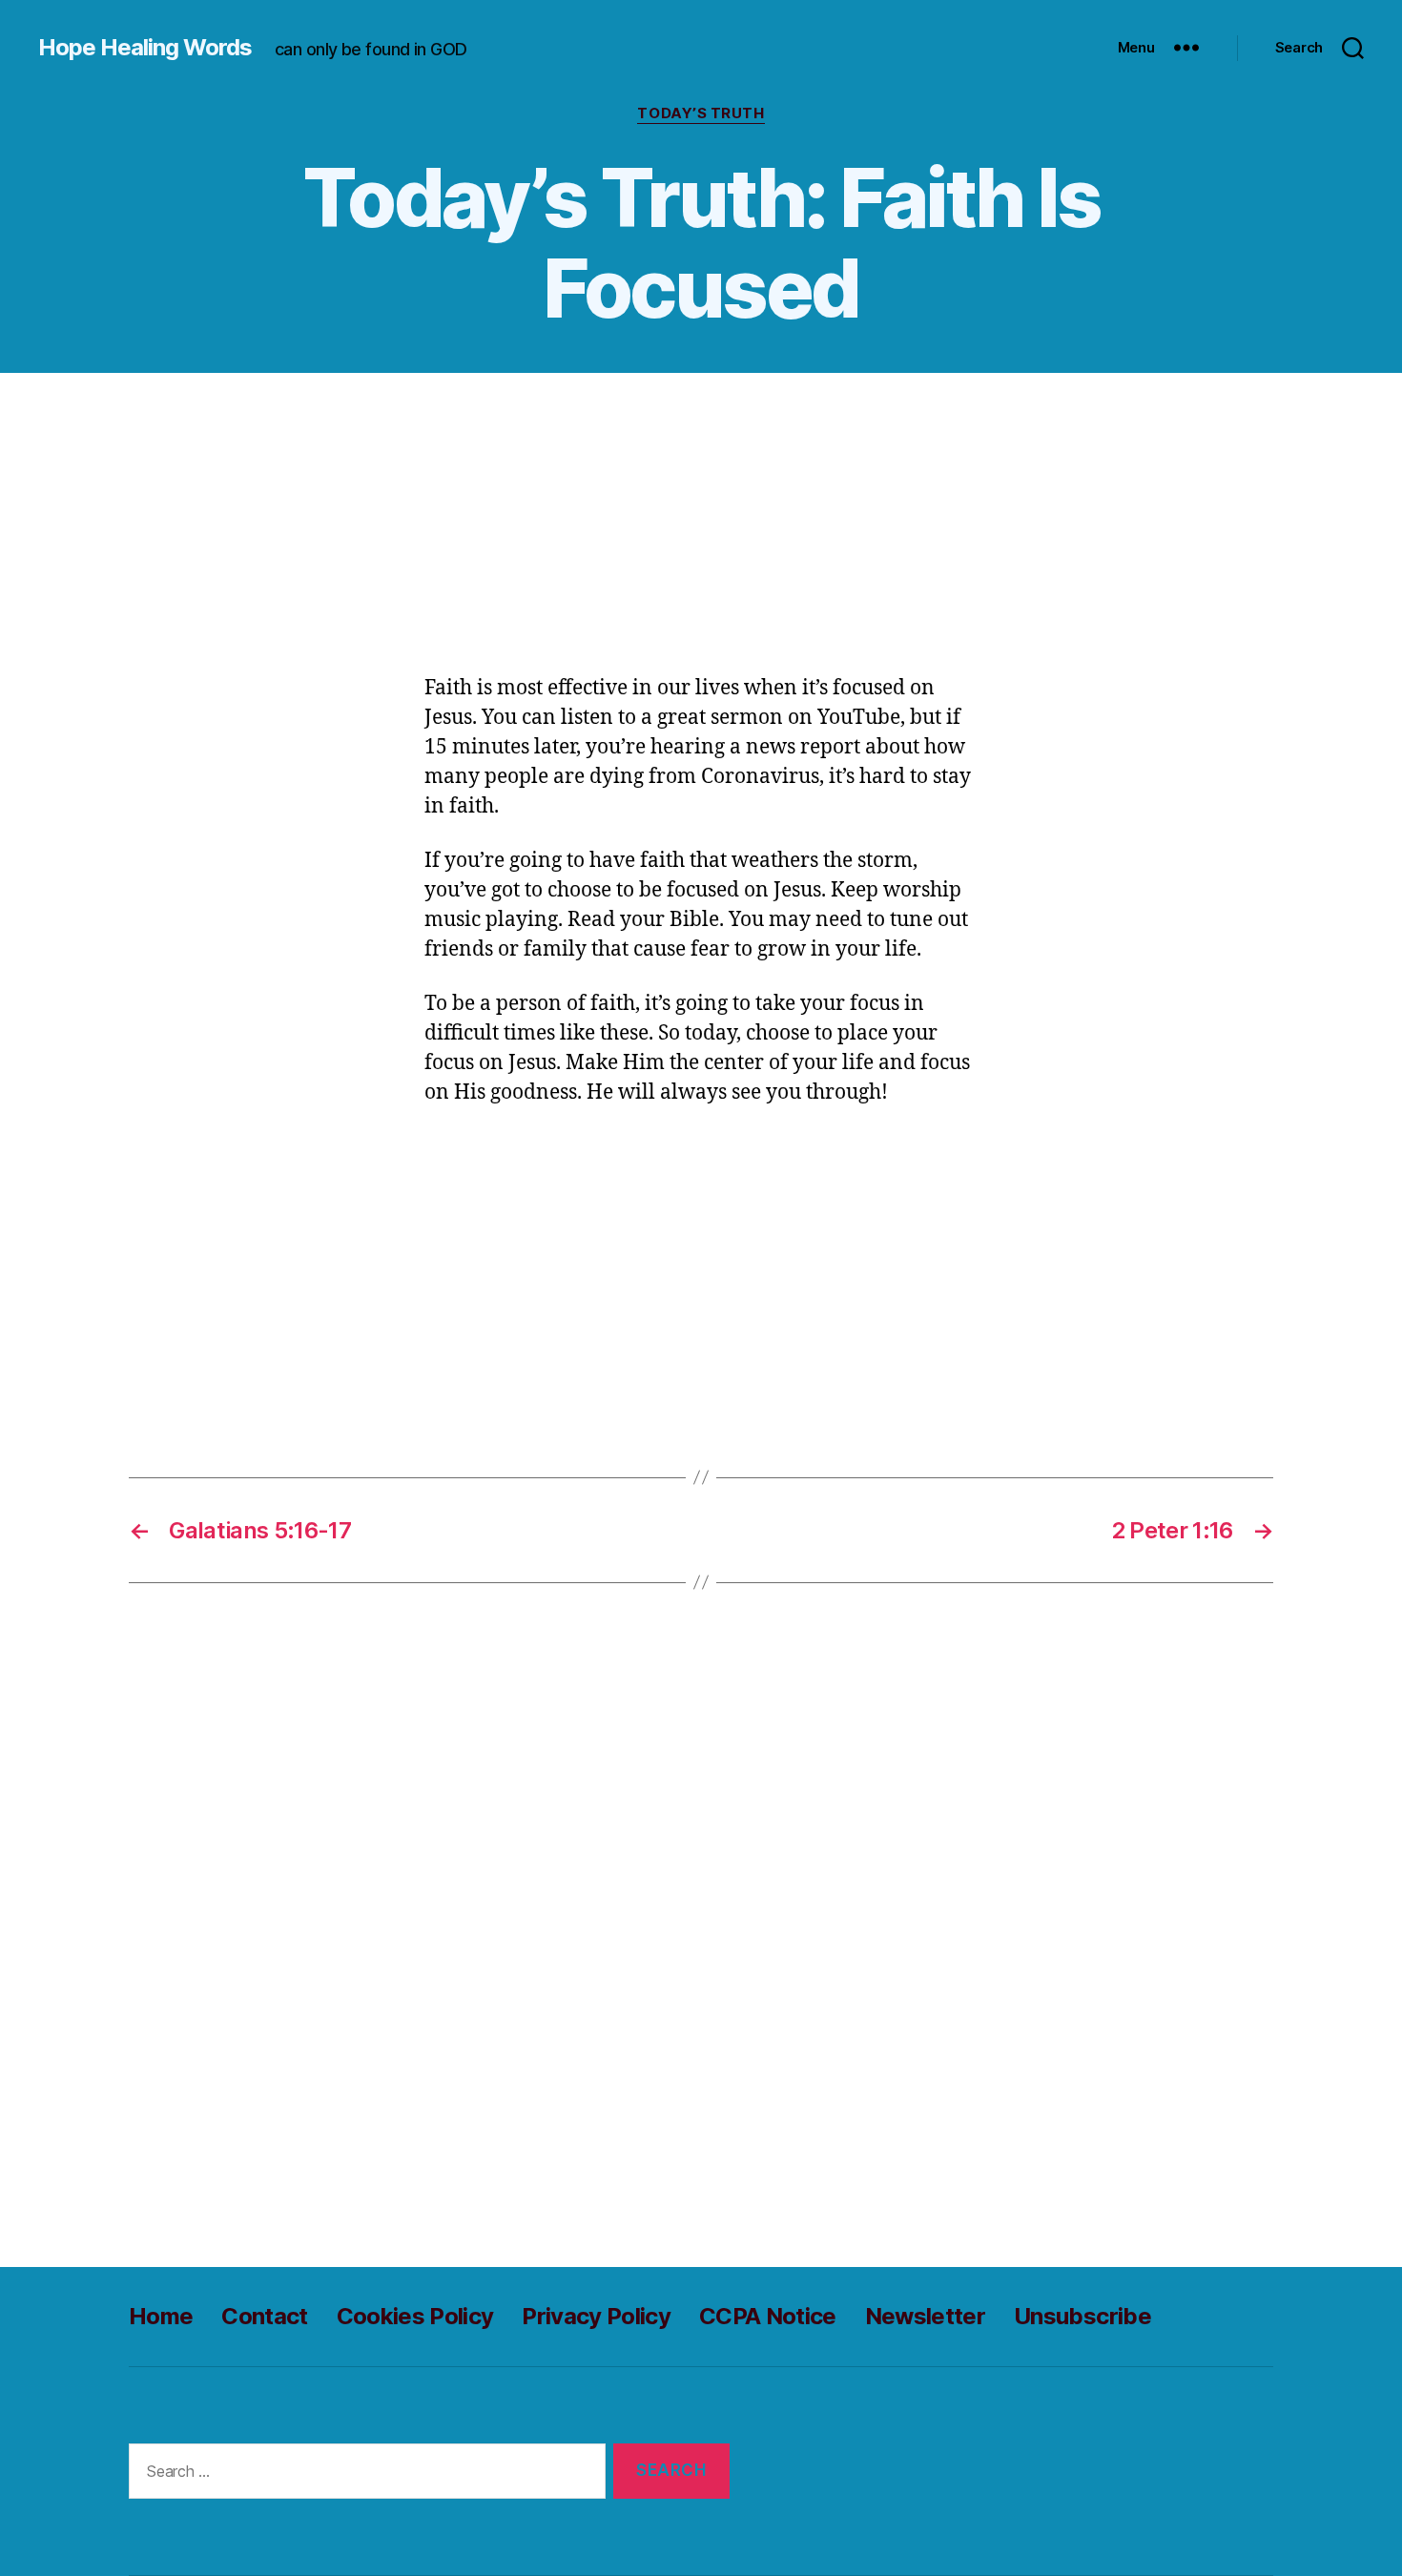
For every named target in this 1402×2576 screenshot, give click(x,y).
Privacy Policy (596, 2316)
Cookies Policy (415, 2316)
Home (161, 2316)
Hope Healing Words (145, 48)
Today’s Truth (701, 113)
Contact (264, 2316)
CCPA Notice (768, 2316)
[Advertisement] (701, 533)
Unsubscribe (1082, 2316)
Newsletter (925, 2316)
